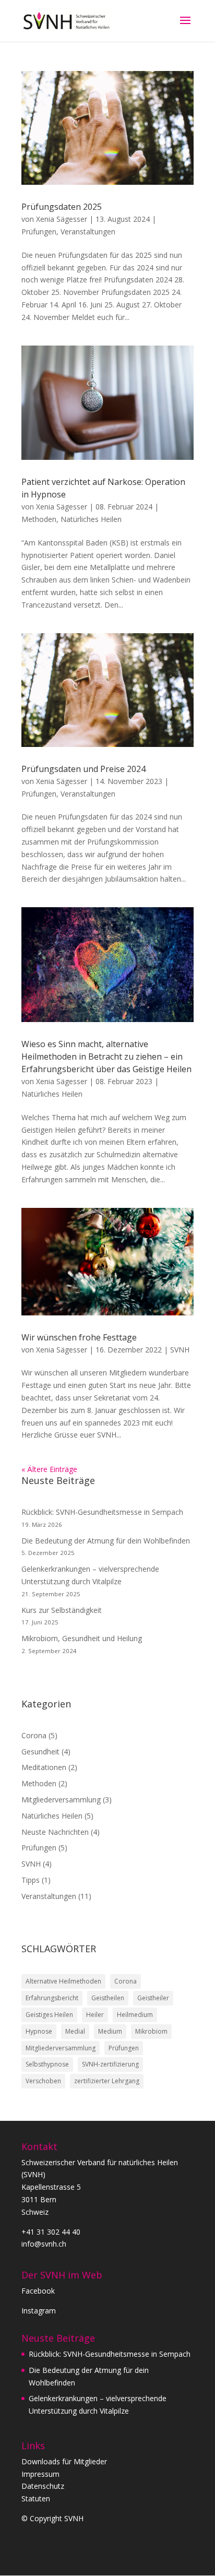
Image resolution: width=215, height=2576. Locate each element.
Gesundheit (40, 1752)
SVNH (180, 1350)
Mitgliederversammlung (61, 1800)
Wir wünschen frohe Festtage (79, 1337)
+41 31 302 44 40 (51, 2232)
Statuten (36, 2498)
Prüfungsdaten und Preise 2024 (83, 769)
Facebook (38, 2291)
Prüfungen (39, 232)
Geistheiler (153, 1998)
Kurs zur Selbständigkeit (62, 1610)
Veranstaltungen (88, 232)
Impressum (40, 2474)
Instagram (39, 2311)
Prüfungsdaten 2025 (62, 207)
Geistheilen (108, 1998)
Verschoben (43, 2081)
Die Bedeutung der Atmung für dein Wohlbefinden (106, 1541)
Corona (34, 1735)
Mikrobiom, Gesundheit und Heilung (82, 1638)
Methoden (39, 519)
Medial (75, 2031)
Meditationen (44, 1767)
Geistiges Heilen (49, 2015)
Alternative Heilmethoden (63, 1981)
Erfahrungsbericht (52, 1998)
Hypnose (39, 2031)
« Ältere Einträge (49, 1469)
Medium (110, 2031)
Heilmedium (135, 2015)
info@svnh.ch (44, 2244)
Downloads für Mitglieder (64, 2461)
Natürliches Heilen (91, 519)
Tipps (31, 1880)
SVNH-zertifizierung (110, 2064)
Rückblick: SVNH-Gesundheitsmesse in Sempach (102, 1512)
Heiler (95, 2015)
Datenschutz (43, 2486)
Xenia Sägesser (62, 219)
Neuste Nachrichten (55, 1832)
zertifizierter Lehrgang (107, 2081)
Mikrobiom (151, 2031)
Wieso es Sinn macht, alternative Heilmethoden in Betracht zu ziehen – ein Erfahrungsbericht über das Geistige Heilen (106, 1056)
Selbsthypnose (47, 2064)
